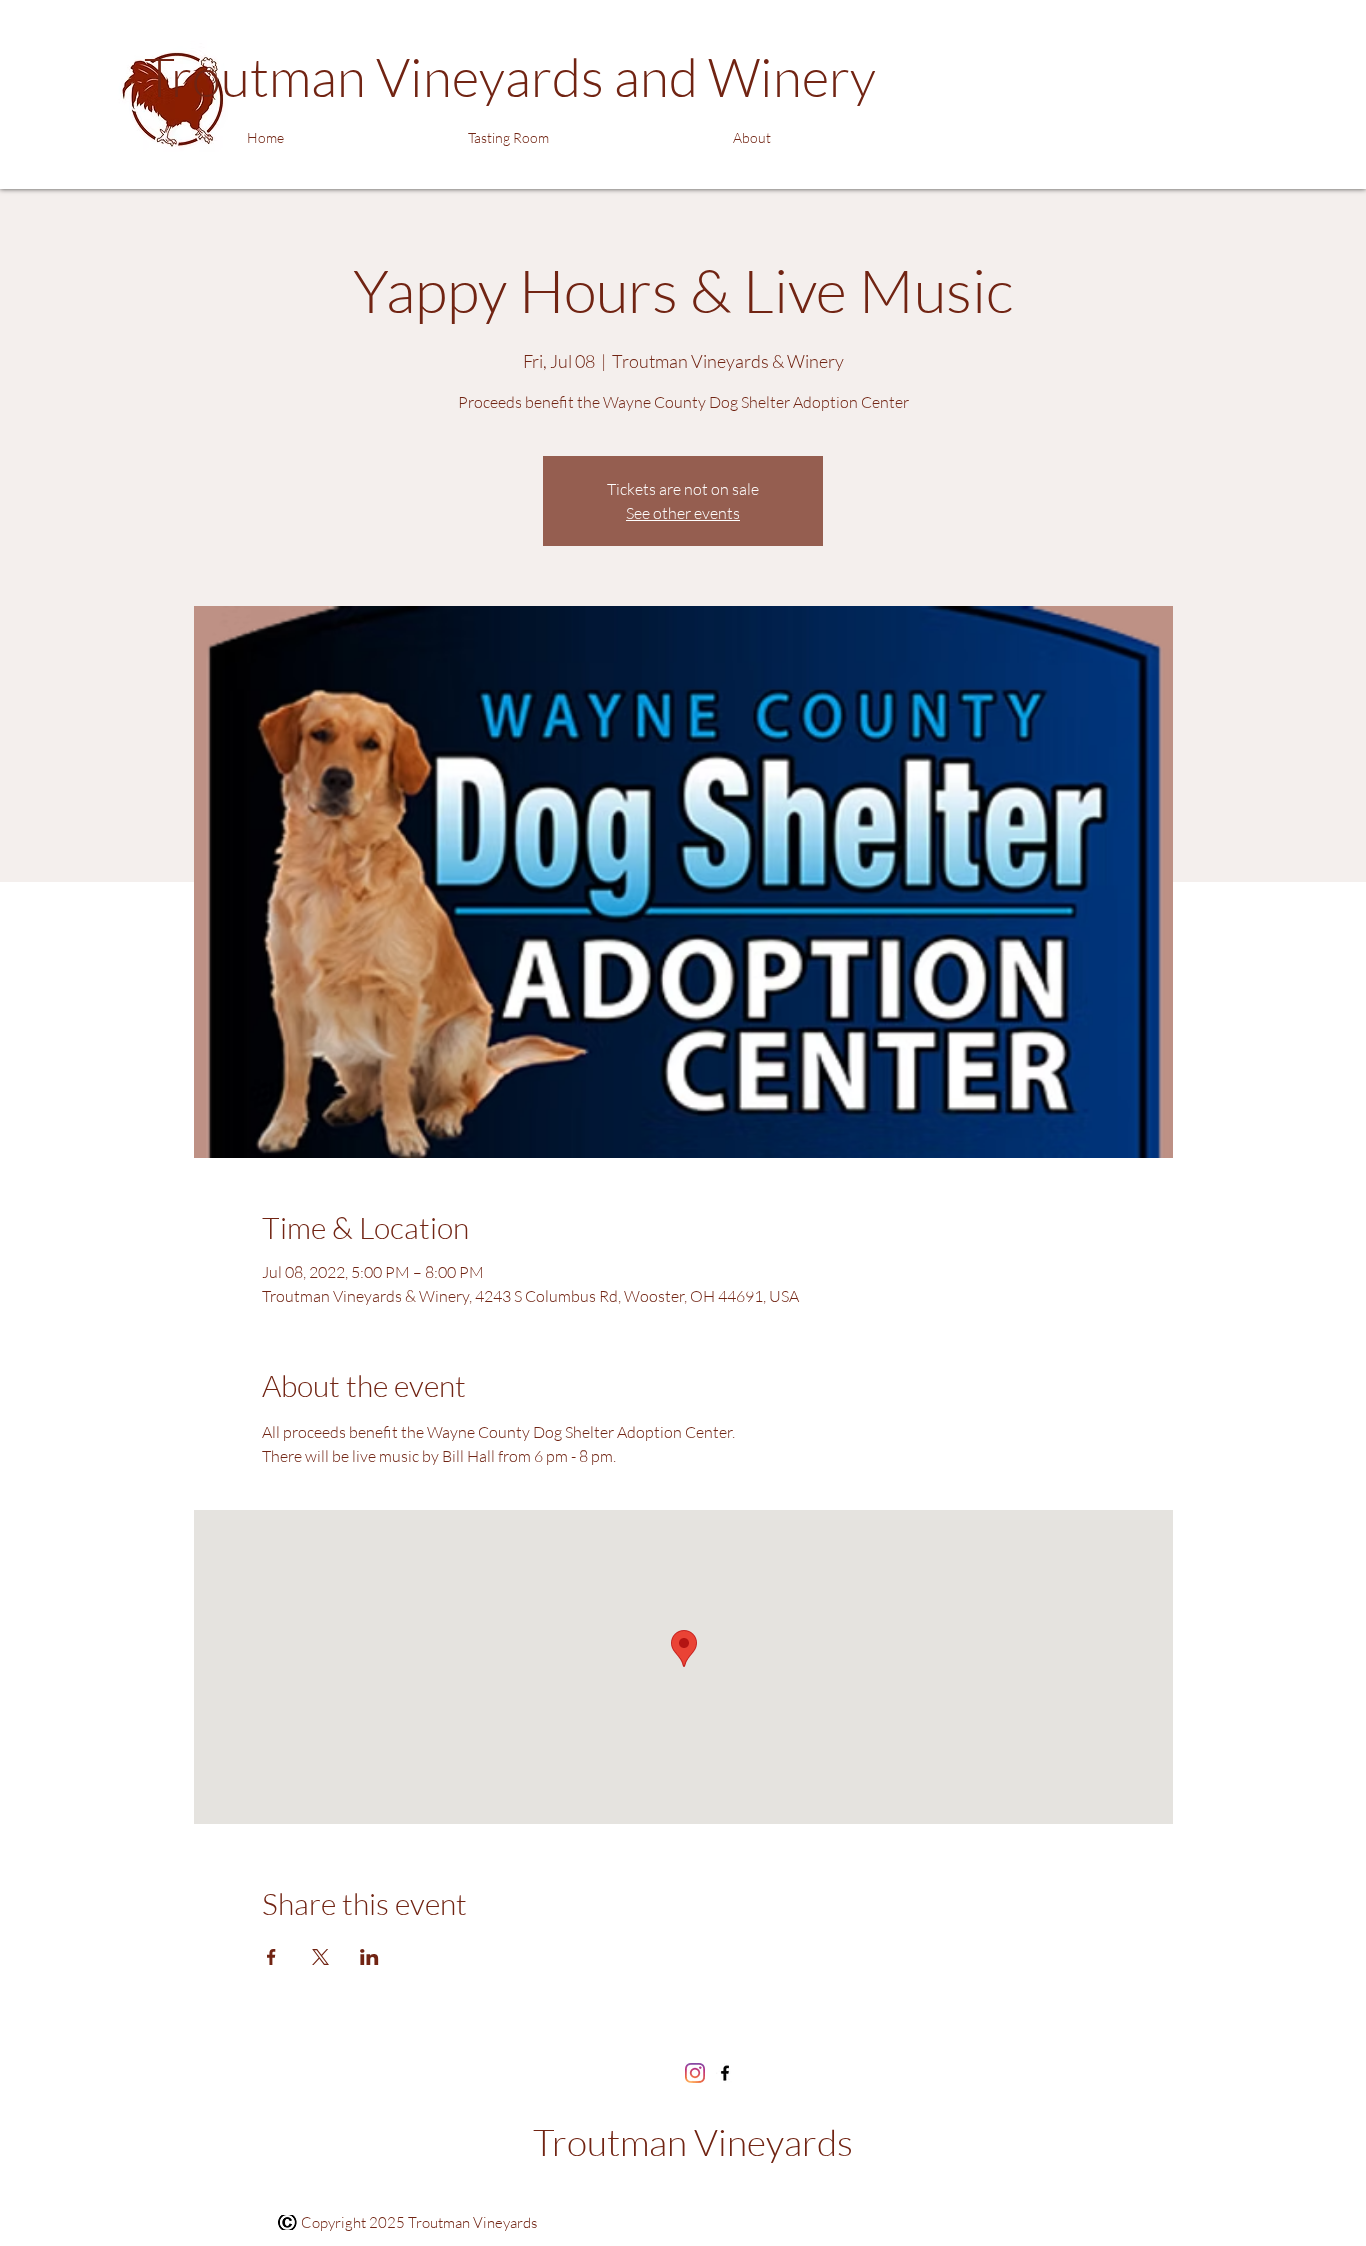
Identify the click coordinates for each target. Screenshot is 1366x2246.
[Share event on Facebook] (271, 1957)
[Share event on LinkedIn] (369, 1957)
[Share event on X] (320, 1957)
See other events (683, 513)
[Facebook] (725, 2073)
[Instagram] (695, 2073)
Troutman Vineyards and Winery (510, 76)
